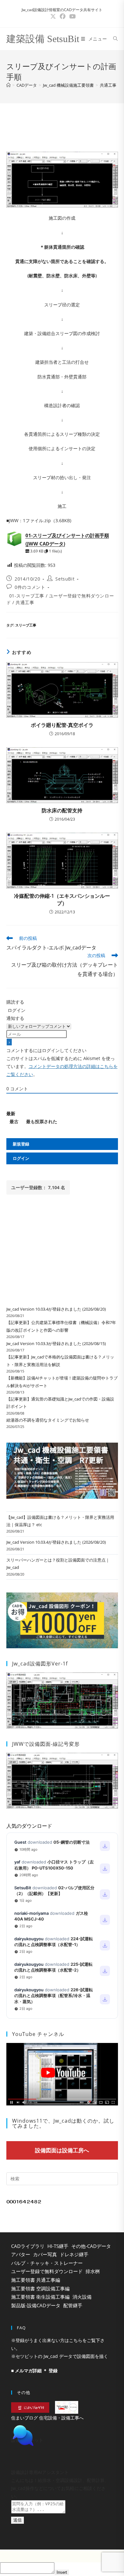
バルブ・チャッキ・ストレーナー (47, 2263)
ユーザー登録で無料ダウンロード (47, 2271)
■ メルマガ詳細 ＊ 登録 (34, 2371)
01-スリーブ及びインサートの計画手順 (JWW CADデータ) (67, 539)
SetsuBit (65, 579)
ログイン (16, 1010)
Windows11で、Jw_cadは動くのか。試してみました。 (63, 2123)
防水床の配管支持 (62, 810)
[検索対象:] (113, 39)
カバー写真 (45, 2254)
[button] (62, 2436)
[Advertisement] (62, 126)
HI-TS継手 (58, 2246)
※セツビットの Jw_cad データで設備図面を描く (60, 2356)
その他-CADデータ (91, 2246)
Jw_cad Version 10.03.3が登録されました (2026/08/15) (56, 1343)
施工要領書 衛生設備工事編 (40, 2297)
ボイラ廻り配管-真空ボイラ (62, 725)
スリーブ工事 (26, 625)
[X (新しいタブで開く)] (53, 16)
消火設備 (82, 2297)
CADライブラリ (28, 2246)
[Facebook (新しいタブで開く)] (63, 16)
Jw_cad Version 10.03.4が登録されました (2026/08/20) (56, 1309)
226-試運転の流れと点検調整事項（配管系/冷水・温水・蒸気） (54, 1995)
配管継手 (73, 2305)
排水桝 (93, 2271)
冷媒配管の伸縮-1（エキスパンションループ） (62, 899)
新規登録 (21, 1144)
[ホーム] (8, 85)
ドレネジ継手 (74, 2254)
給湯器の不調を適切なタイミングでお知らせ (48, 1420)
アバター (21, 2254)
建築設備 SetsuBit (43, 39)
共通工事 (108, 85)
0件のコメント (30, 587)
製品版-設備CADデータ (36, 2305)
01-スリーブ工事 (27, 596)
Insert (62, 2572)
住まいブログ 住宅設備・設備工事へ (47, 2418)
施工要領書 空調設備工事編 (40, 2288)
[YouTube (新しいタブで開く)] (72, 16)
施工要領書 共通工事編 (36, 2280)
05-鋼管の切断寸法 (72, 1842)
